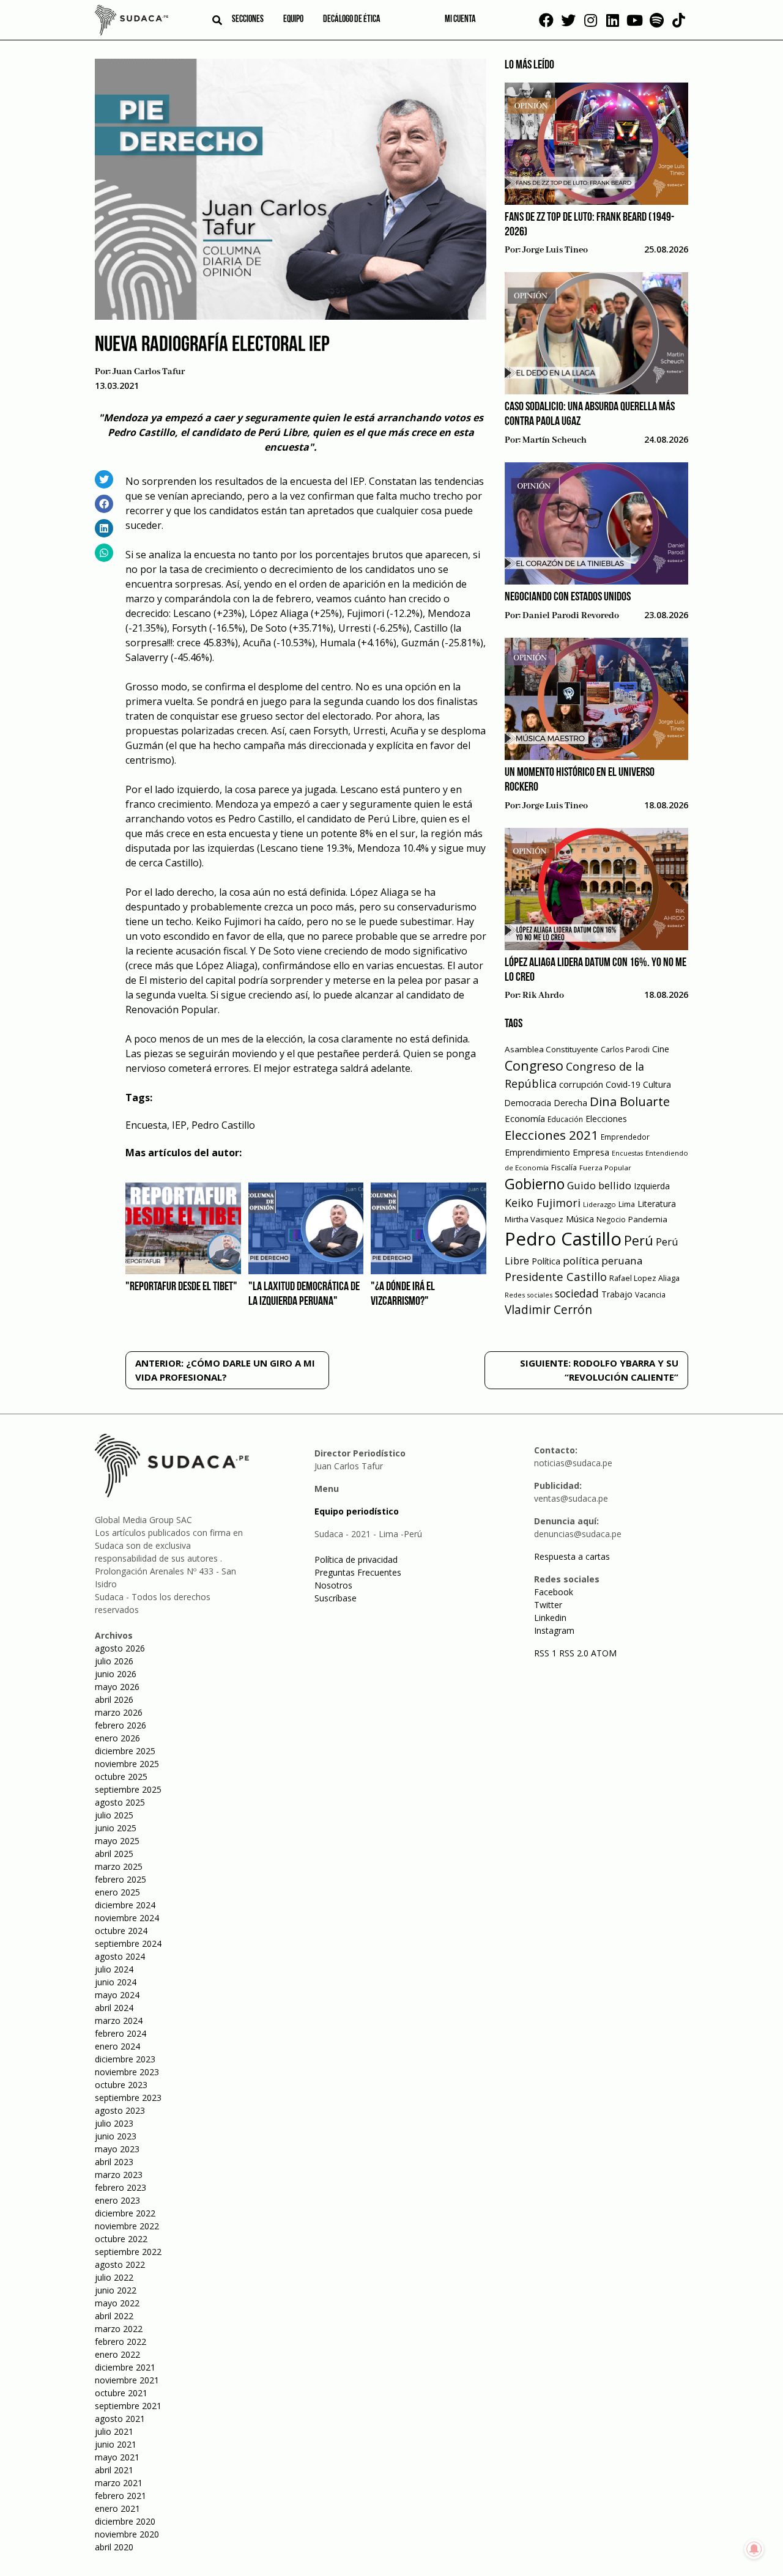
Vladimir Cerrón (548, 1310)
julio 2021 (114, 2431)
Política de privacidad (356, 1559)
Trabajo (617, 1294)
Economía (525, 1118)
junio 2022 (116, 2290)
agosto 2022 (120, 2264)
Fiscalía (564, 1168)
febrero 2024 (121, 2033)
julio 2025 (114, 1815)
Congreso (534, 1065)
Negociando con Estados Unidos (568, 597)
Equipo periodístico (357, 1511)
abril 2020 (114, 2547)
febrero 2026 (121, 1725)
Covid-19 (623, 1084)
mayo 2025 (117, 1841)
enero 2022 (117, 2354)
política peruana (603, 1260)
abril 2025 (114, 1854)
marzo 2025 (119, 1866)
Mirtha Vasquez (534, 1219)
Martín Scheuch (555, 440)
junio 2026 (116, 1674)
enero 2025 (117, 1892)
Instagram (554, 1630)
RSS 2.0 (574, 1653)
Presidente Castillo (556, 1276)
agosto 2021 (120, 2419)
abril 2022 (114, 2316)
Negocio (611, 1220)
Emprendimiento (537, 1152)
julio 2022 (114, 2277)
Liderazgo (599, 1204)
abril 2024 (114, 2008)
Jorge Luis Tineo (555, 250)
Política (546, 1261)
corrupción (581, 1084)
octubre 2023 (121, 2085)
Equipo (293, 20)
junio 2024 (116, 1982)
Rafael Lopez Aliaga (644, 1278)
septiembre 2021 (128, 2406)
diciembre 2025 (125, 1751)
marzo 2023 (119, 2175)
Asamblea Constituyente (551, 1049)
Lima (627, 1204)
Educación (565, 1119)
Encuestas (627, 1153)
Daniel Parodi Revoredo (571, 616)
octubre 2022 (121, 2239)
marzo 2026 (119, 1712)
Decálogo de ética (352, 20)
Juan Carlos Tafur (149, 372)
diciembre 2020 (125, 2521)
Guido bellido (599, 1185)
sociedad (577, 1293)
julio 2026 (114, 1661)
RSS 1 (547, 1653)
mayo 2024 (117, 1995)
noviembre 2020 (127, 2534)
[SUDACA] (132, 22)
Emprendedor (625, 1137)
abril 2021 (114, 2470)
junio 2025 (116, 1828)
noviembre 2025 (127, 1764)
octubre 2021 (121, 2393)
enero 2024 (117, 2046)
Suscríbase (336, 1598)
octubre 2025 (121, 1777)
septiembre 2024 (128, 1943)
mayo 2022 (117, 2303)
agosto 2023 (120, 2110)
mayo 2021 (117, 2457)
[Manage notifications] (754, 2549)
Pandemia (648, 1219)
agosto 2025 (120, 1802)
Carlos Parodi (625, 1050)
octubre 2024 (121, 1931)
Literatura (657, 1204)
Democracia (528, 1103)
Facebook (554, 1592)
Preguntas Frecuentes (358, 1572)
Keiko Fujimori (543, 1203)
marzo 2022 (119, 2329)
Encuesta (146, 1125)
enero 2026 (117, 1738)
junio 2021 (116, 2444)
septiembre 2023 (128, 2098)
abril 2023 (114, 2162)
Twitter (548, 1605)
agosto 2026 (120, 1648)
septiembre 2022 (128, 2252)
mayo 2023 (117, 2149)
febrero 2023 (121, 2187)
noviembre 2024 (127, 1918)
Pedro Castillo (223, 1125)
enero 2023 (117, 2200)
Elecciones (606, 1119)
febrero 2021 (121, 2496)
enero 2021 (117, 2508)
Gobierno (535, 1184)
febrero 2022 (121, 2342)
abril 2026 (114, 1699)
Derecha (570, 1103)
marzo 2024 (119, 2021)
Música (580, 1219)
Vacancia (650, 1295)
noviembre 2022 (127, 2226)
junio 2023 (116, 2136)
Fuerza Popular (605, 1168)
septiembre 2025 (128, 1789)
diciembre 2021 (125, 2367)
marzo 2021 (119, 2483)
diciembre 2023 (125, 2059)
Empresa (591, 1152)
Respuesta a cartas (572, 1556)
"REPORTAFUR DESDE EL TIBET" (181, 1287)
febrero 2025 (121, 1879)
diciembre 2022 (125, 2213)
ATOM (604, 1653)
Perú (639, 1240)
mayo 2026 (117, 1687)
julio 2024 (114, 1969)
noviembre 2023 (127, 2072)
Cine (661, 1049)
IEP (179, 1125)
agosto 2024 (120, 1956)
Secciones (248, 20)
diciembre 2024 (125, 1905)
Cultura (657, 1084)
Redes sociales (529, 1295)
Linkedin (550, 1618)
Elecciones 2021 (551, 1135)
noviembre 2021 (127, 2380)
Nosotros (333, 1585)
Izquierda (652, 1186)
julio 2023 (114, 2123)
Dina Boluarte (630, 1101)
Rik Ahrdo (543, 995)
